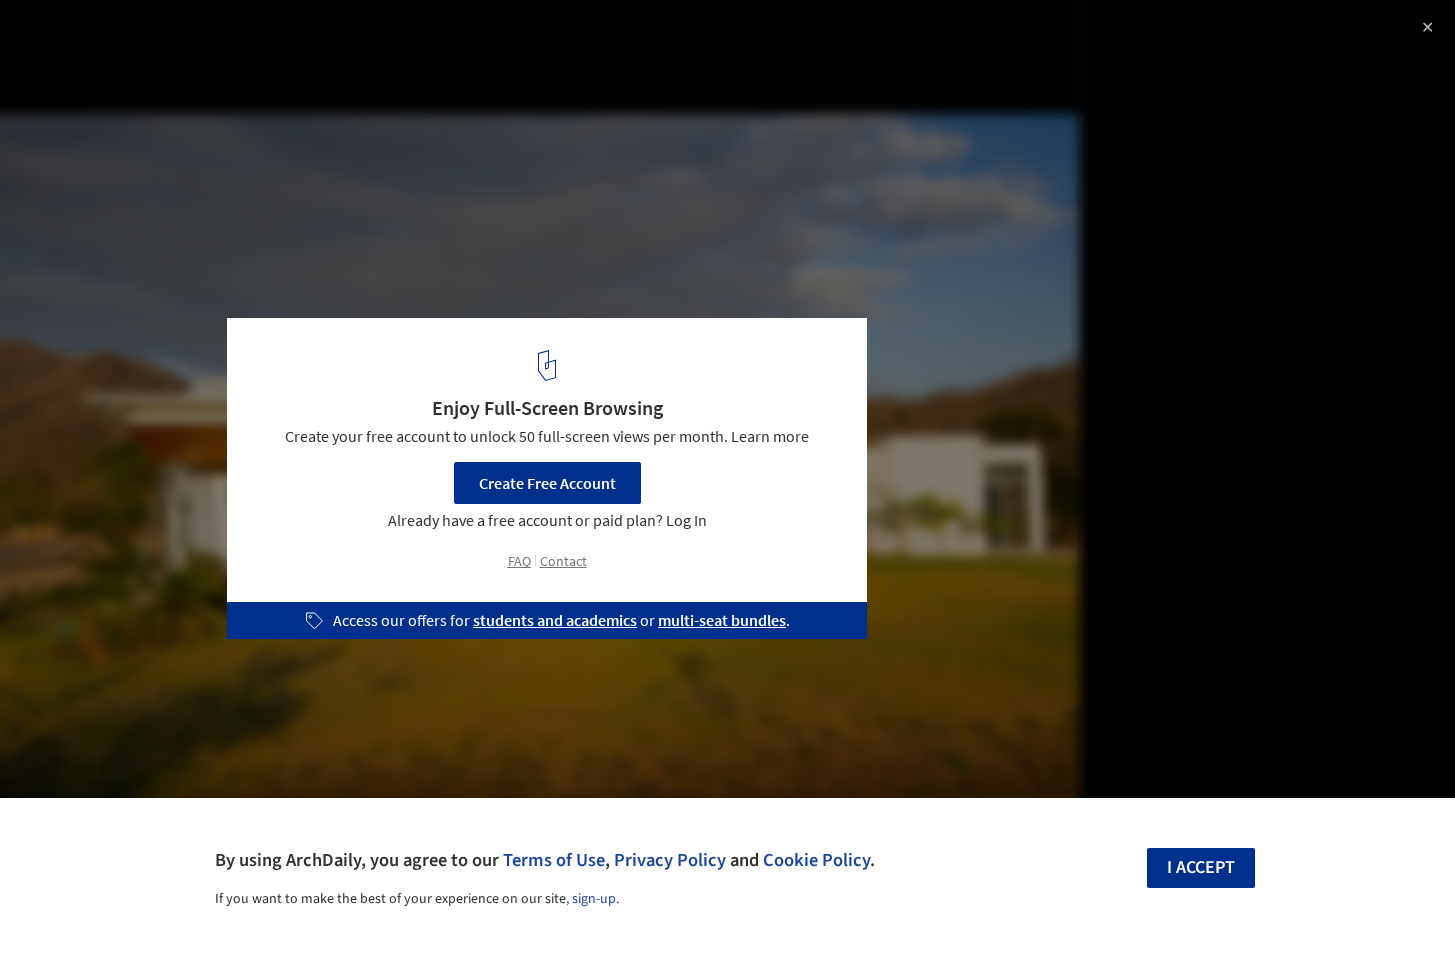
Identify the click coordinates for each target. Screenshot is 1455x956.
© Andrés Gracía (72, 70)
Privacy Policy (670, 860)
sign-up (594, 899)
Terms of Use (554, 860)
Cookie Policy (816, 860)
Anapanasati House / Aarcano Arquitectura (233, 36)
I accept (1201, 867)
